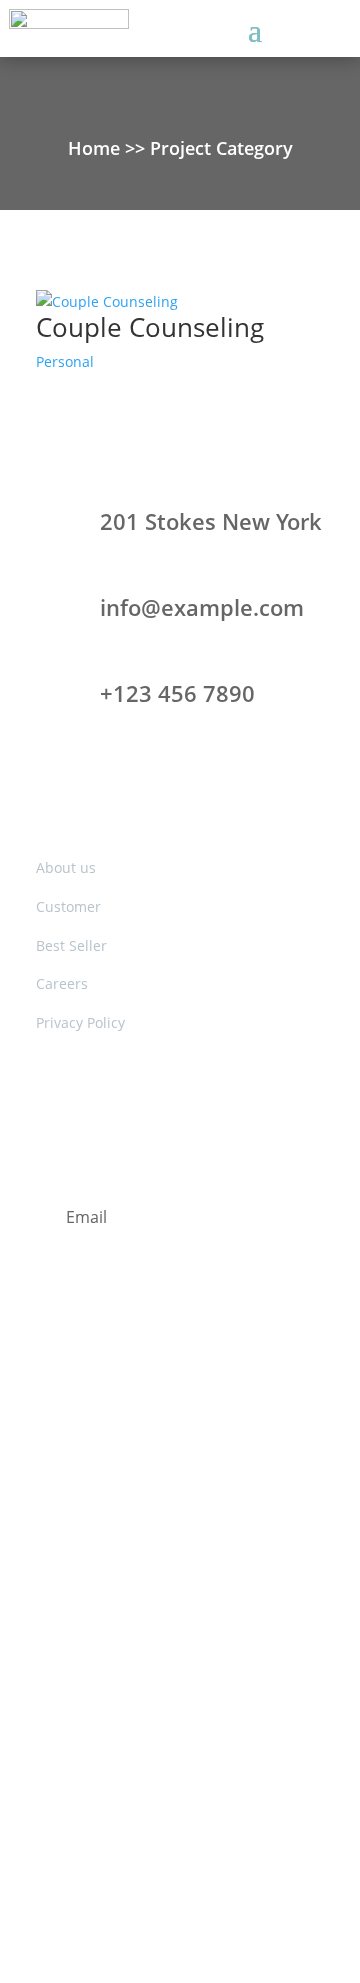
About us (66, 867)
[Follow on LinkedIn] (200, 1406)
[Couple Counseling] (180, 302)
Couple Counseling (150, 327)
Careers (62, 983)
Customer (68, 906)
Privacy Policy (80, 1022)
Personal (65, 361)
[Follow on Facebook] (120, 1406)
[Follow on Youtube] (240, 1406)
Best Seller (71, 945)
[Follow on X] (160, 1406)
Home (96, 148)
